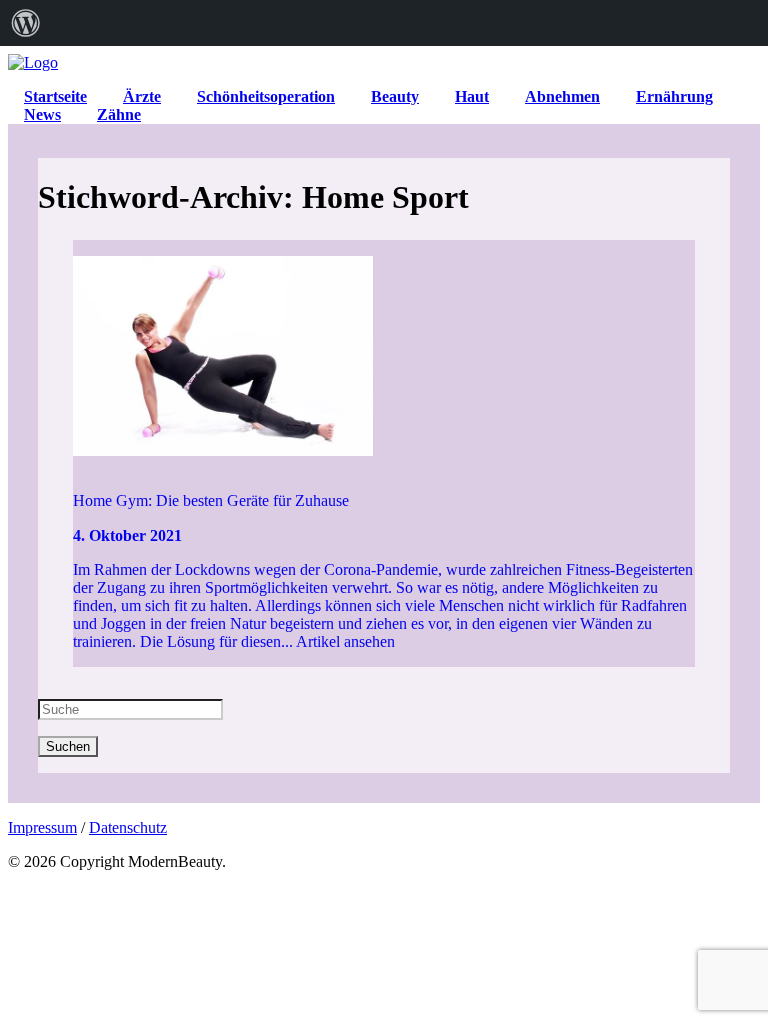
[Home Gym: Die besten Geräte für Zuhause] (384, 358)
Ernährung (674, 96)
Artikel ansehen (345, 641)
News (42, 114)
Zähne (119, 114)
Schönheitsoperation (266, 96)
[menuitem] (26, 23)
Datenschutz (128, 827)
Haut (472, 96)
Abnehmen (562, 96)
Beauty (395, 96)
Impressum (42, 827)
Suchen (68, 746)
